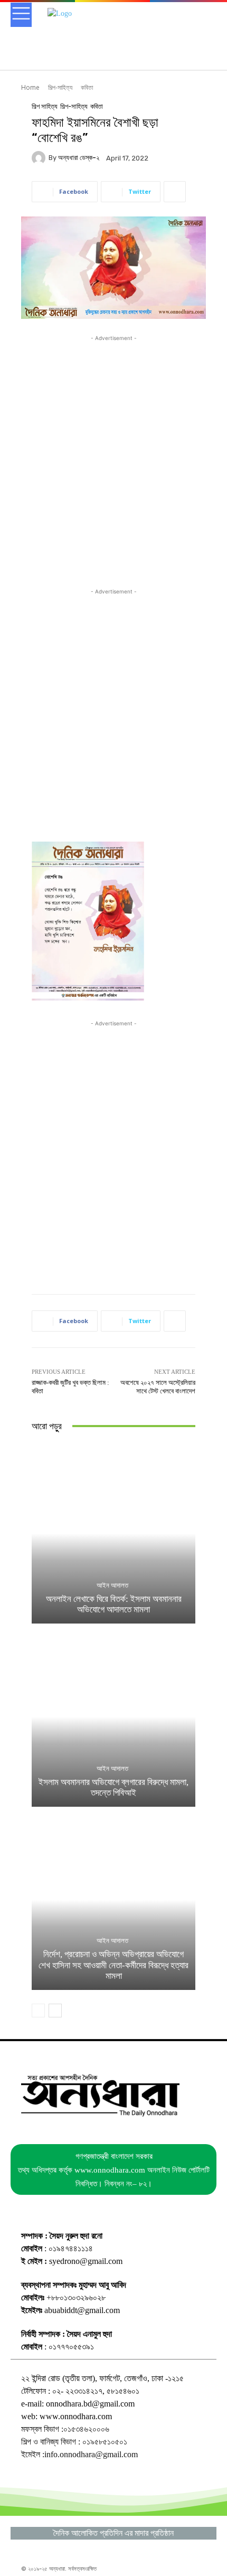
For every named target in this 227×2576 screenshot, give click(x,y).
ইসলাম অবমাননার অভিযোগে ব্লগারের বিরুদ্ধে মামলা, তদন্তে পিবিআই (113, 1787)
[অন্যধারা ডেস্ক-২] (40, 158)
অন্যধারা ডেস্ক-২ (79, 158)
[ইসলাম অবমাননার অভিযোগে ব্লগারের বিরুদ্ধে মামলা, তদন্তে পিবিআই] (113, 1717)
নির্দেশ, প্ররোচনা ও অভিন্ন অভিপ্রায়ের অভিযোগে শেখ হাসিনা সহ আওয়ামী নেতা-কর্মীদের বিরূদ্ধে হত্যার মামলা (113, 1965)
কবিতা (87, 87)
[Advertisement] (113, 457)
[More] (175, 192)
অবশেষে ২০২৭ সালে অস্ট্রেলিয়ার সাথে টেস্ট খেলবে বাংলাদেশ (158, 1387)
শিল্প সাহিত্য (45, 106)
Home (30, 87)
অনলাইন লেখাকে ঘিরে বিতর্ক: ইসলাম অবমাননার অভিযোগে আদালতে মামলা (114, 1604)
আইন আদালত (112, 1585)
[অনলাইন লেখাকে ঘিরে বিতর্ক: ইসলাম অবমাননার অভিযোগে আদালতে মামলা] (113, 1534)
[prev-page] (38, 2011)
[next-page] (55, 2011)
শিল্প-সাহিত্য (60, 87)
